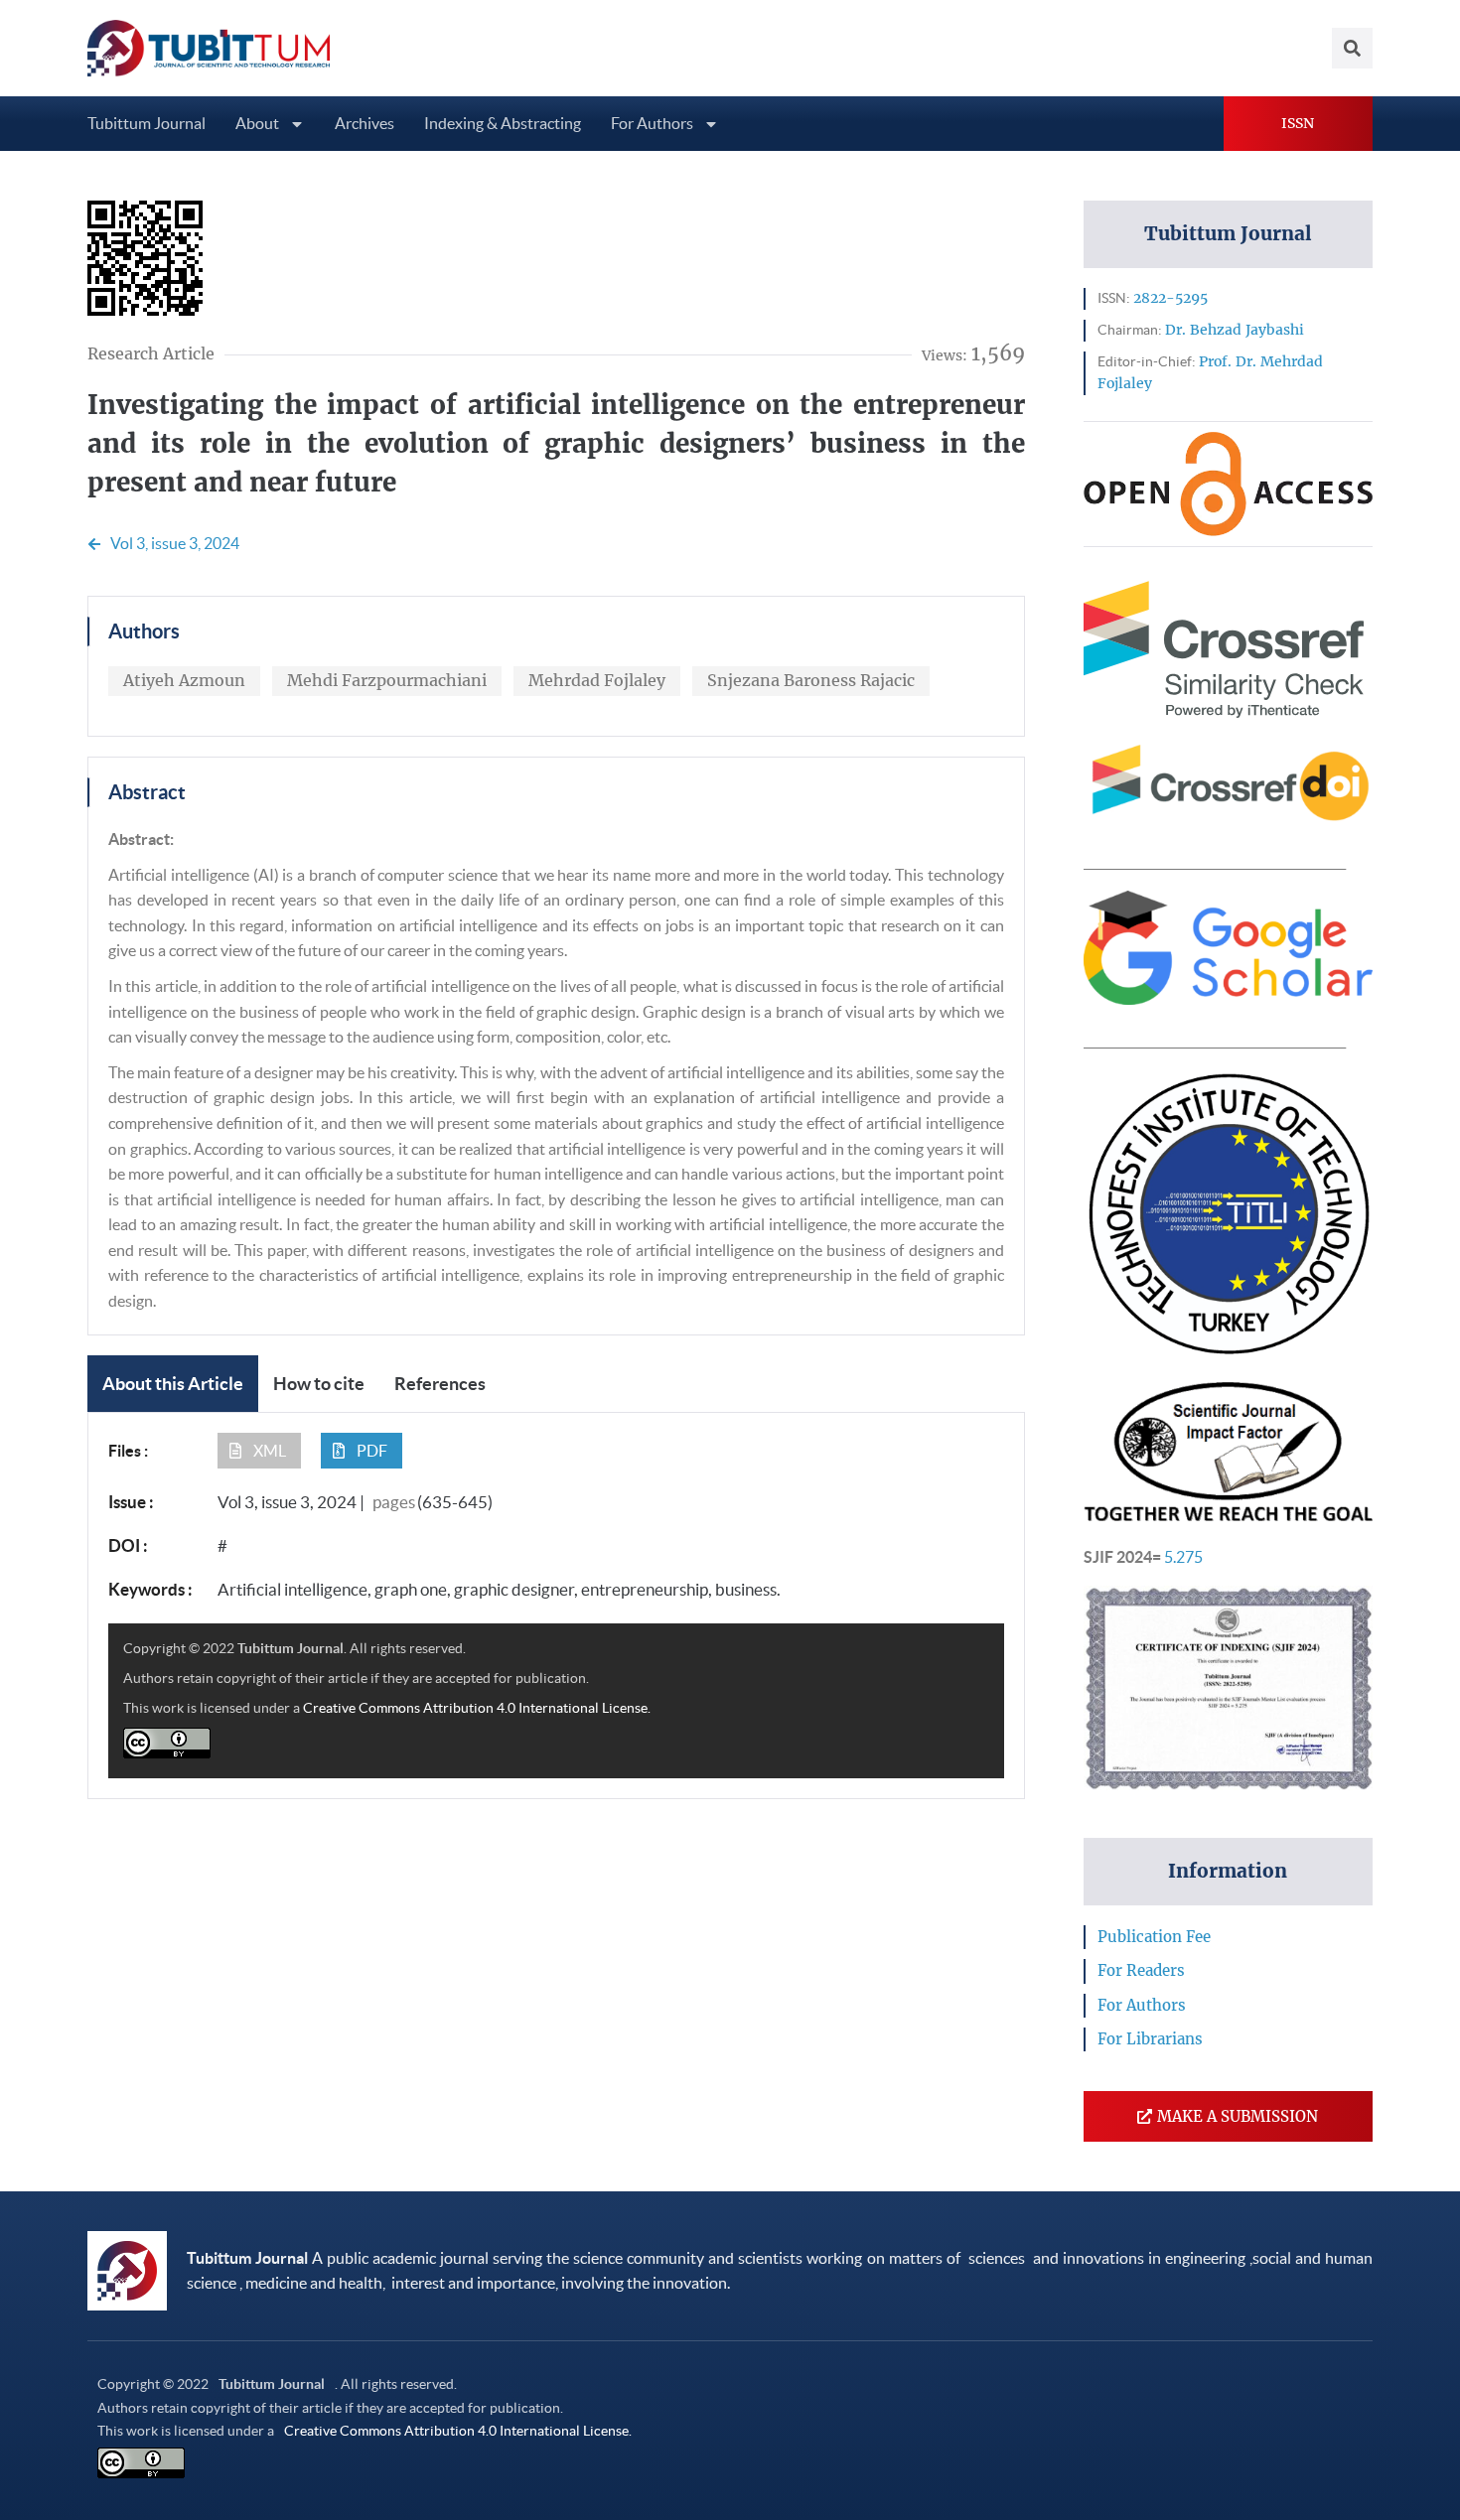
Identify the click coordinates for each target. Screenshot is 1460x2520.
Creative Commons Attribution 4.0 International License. (477, 1708)
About (257, 123)
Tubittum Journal (146, 123)
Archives (365, 123)
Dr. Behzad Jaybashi (1235, 330)
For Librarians (1150, 2039)
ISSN (1298, 123)
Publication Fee (1154, 1937)
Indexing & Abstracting (503, 123)
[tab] (173, 1384)
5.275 (1183, 1557)
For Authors (652, 123)
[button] (259, 1451)
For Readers (1141, 1970)
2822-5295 (1170, 298)
